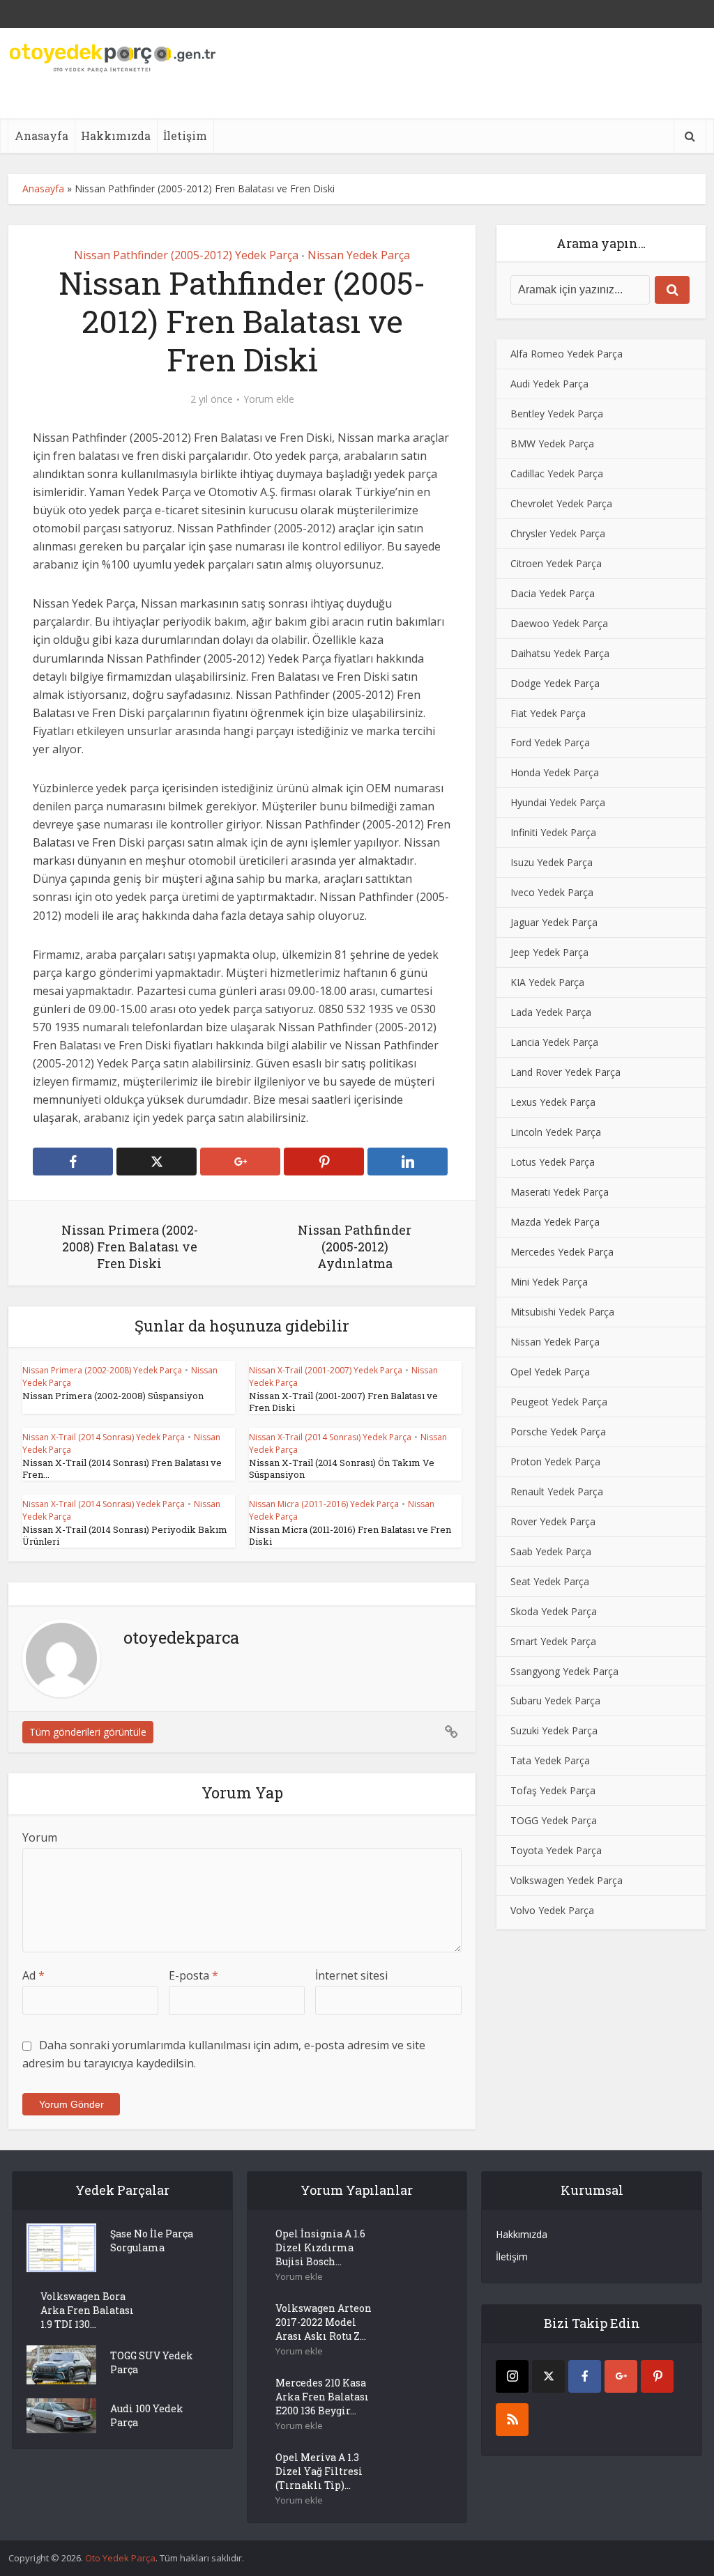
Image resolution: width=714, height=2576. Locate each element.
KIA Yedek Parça (547, 982)
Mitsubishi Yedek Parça (562, 1312)
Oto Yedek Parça (120, 2558)
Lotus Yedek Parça (553, 1162)
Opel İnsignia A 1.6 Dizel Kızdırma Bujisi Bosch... (320, 2247)
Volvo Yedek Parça (552, 1910)
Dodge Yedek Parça (555, 683)
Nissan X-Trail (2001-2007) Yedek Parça (326, 1370)
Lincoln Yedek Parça (556, 1132)
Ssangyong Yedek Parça (564, 1671)
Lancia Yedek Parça (554, 1042)
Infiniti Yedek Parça (553, 832)
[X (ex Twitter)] (548, 2376)
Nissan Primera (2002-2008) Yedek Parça (102, 1370)
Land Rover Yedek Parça (565, 1072)
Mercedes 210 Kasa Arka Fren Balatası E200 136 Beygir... (322, 2397)
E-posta (193, 1975)
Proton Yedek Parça (555, 1461)
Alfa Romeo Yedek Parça (567, 354)
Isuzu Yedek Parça (552, 862)
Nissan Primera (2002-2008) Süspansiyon (113, 1396)
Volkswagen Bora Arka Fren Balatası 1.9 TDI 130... (87, 2310)
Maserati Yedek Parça (560, 1192)
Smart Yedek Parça (553, 1641)
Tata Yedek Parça (550, 1760)
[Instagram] (512, 2376)
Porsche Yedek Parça (558, 1432)
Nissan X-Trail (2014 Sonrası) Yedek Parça (104, 1437)
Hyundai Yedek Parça (558, 802)
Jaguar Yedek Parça (554, 922)
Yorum (40, 1837)
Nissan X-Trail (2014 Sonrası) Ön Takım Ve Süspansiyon (342, 1468)
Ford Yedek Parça (550, 742)
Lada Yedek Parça (551, 1012)
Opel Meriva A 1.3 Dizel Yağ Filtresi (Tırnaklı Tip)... (319, 2471)
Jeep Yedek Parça (549, 952)
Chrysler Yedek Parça (558, 533)
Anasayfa (41, 136)
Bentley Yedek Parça (557, 414)
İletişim (185, 136)
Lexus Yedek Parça (553, 1102)
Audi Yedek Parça (549, 384)
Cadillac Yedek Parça (557, 473)
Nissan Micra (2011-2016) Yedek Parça (324, 1504)
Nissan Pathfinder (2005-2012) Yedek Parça (186, 255)
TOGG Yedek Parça (554, 1820)
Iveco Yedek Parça (552, 892)
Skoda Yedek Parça (554, 1611)
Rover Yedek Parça (553, 1521)
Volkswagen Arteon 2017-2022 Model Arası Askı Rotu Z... (324, 2322)
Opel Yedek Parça (550, 1372)
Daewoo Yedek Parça (559, 623)
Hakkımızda (116, 136)
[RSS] (512, 2420)
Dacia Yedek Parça (553, 593)
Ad (33, 1975)
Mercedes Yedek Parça (562, 1252)
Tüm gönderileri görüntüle (88, 1732)
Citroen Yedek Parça (556, 563)
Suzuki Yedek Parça (554, 1730)
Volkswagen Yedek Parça (567, 1880)
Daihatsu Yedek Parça (560, 653)
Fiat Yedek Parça (548, 713)
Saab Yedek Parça (551, 1551)
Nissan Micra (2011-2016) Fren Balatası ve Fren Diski (350, 1535)
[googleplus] (621, 2376)
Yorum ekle (269, 399)
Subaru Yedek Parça (555, 1700)
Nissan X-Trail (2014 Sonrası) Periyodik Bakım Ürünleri (125, 1535)
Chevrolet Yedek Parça (561, 503)
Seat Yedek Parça (550, 1581)
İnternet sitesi (351, 1975)
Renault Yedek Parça (557, 1491)
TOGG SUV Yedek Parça (152, 2362)
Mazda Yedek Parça (555, 1222)
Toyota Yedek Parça (556, 1850)
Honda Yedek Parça (555, 772)
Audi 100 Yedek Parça (147, 2415)
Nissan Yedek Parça (359, 255)
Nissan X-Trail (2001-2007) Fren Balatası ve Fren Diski (343, 1402)
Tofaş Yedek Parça (553, 1790)
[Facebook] (585, 2376)
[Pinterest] (657, 2376)
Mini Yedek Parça (549, 1282)
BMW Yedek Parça (552, 444)
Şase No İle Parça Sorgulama (152, 2240)
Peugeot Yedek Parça (559, 1402)
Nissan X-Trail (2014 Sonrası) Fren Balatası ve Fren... (122, 1468)
